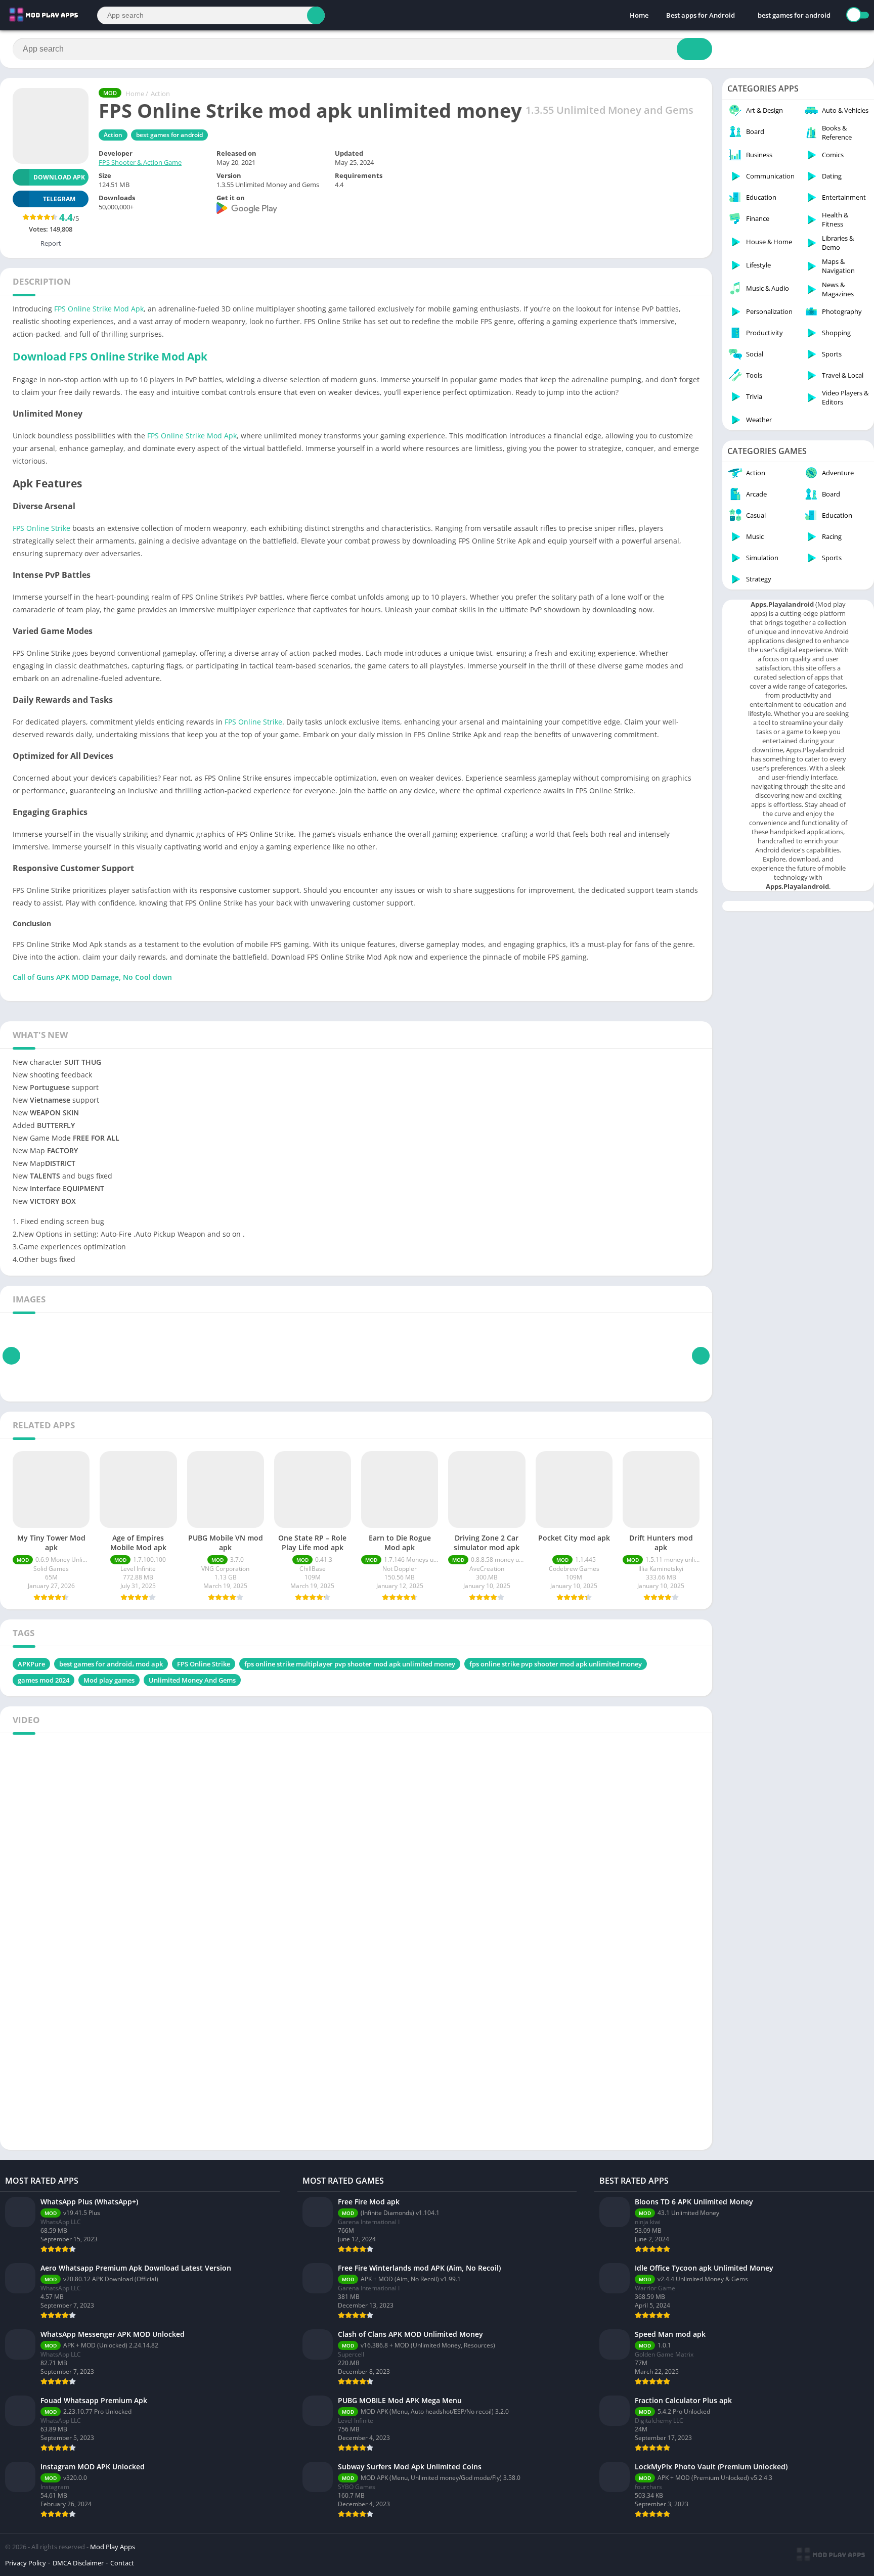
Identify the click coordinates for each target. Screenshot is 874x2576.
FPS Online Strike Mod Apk (99, 309)
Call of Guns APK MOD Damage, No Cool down (92, 977)
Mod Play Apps (113, 2547)
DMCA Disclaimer (78, 2563)
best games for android (794, 15)
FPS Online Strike (41, 528)
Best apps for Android (701, 15)
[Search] (316, 15)
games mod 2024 (43, 1680)
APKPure (31, 1664)
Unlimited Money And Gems (192, 1680)
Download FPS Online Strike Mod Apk (110, 356)
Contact (122, 2563)
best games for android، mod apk (111, 1664)
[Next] (701, 1356)
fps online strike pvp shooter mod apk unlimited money (556, 1664)
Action (160, 94)
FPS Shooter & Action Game (140, 162)
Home (639, 15)
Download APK (59, 177)
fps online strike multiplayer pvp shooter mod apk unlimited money (350, 1664)
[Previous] (11, 1356)
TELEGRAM (59, 199)
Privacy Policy (26, 2563)
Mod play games (109, 1680)
